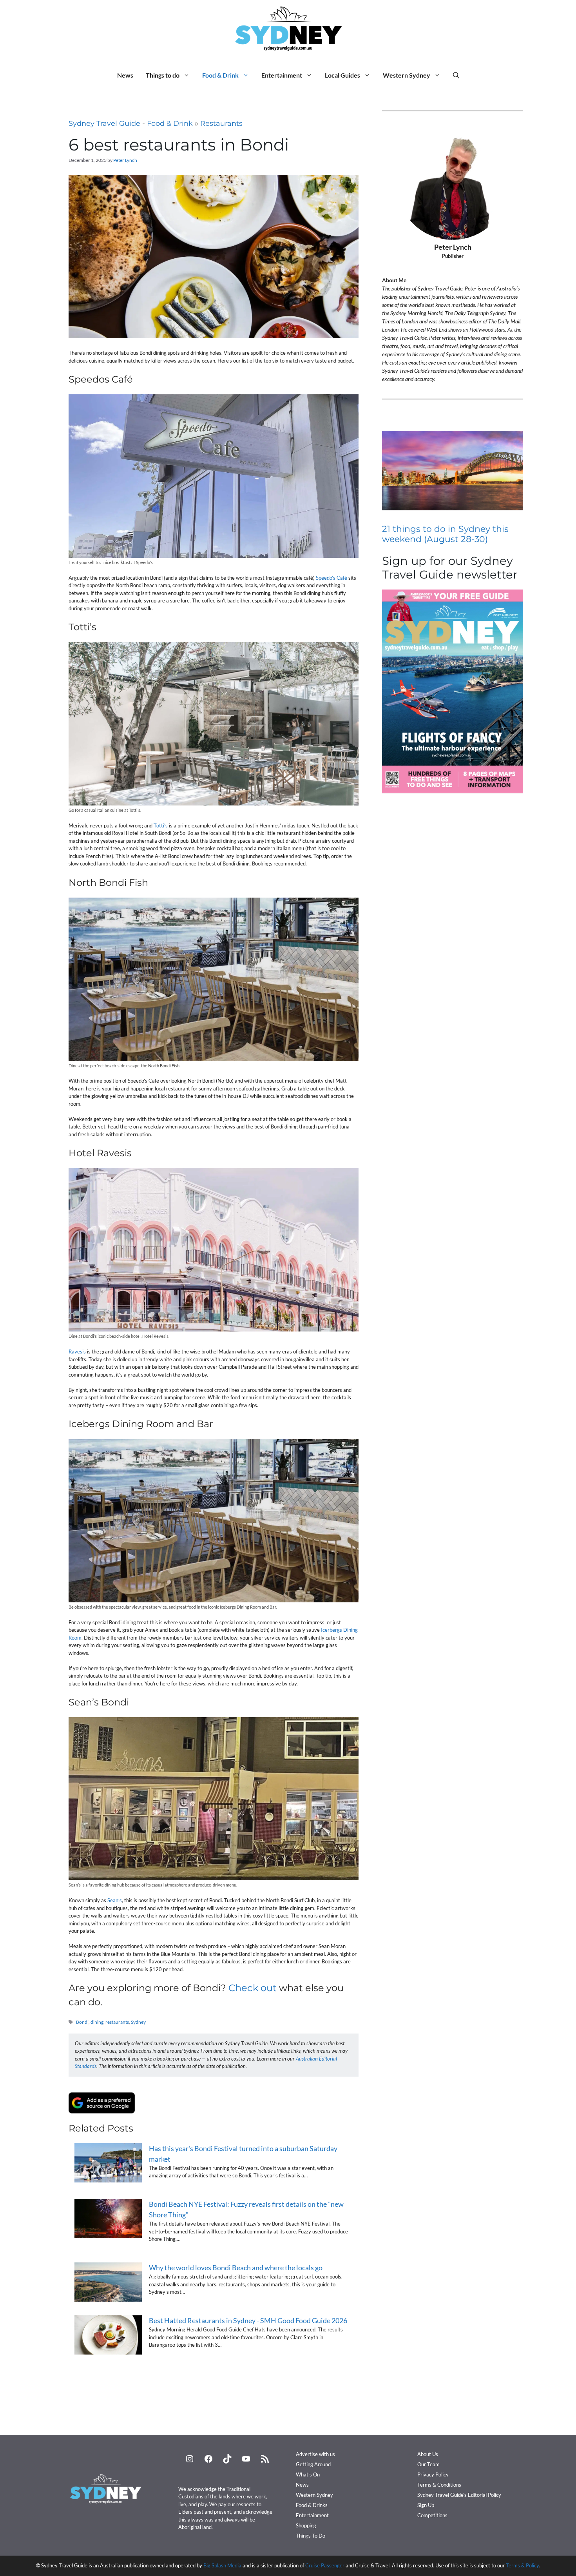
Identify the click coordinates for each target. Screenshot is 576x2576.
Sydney (138, 2022)
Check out (253, 1988)
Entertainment (282, 75)
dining (97, 2022)
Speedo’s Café (331, 578)
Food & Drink (220, 75)
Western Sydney (407, 75)
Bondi (82, 2022)
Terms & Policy (522, 2565)
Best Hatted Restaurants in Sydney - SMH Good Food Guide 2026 (248, 2320)
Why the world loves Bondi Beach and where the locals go (236, 2268)
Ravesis (77, 1351)
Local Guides (342, 75)
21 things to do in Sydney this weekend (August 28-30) (445, 534)
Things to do (163, 75)
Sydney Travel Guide (104, 123)
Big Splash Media (222, 2565)
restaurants (117, 2022)
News (125, 75)
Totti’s (161, 825)
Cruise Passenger (325, 2565)
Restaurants (221, 123)
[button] (456, 75)
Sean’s (115, 1900)
